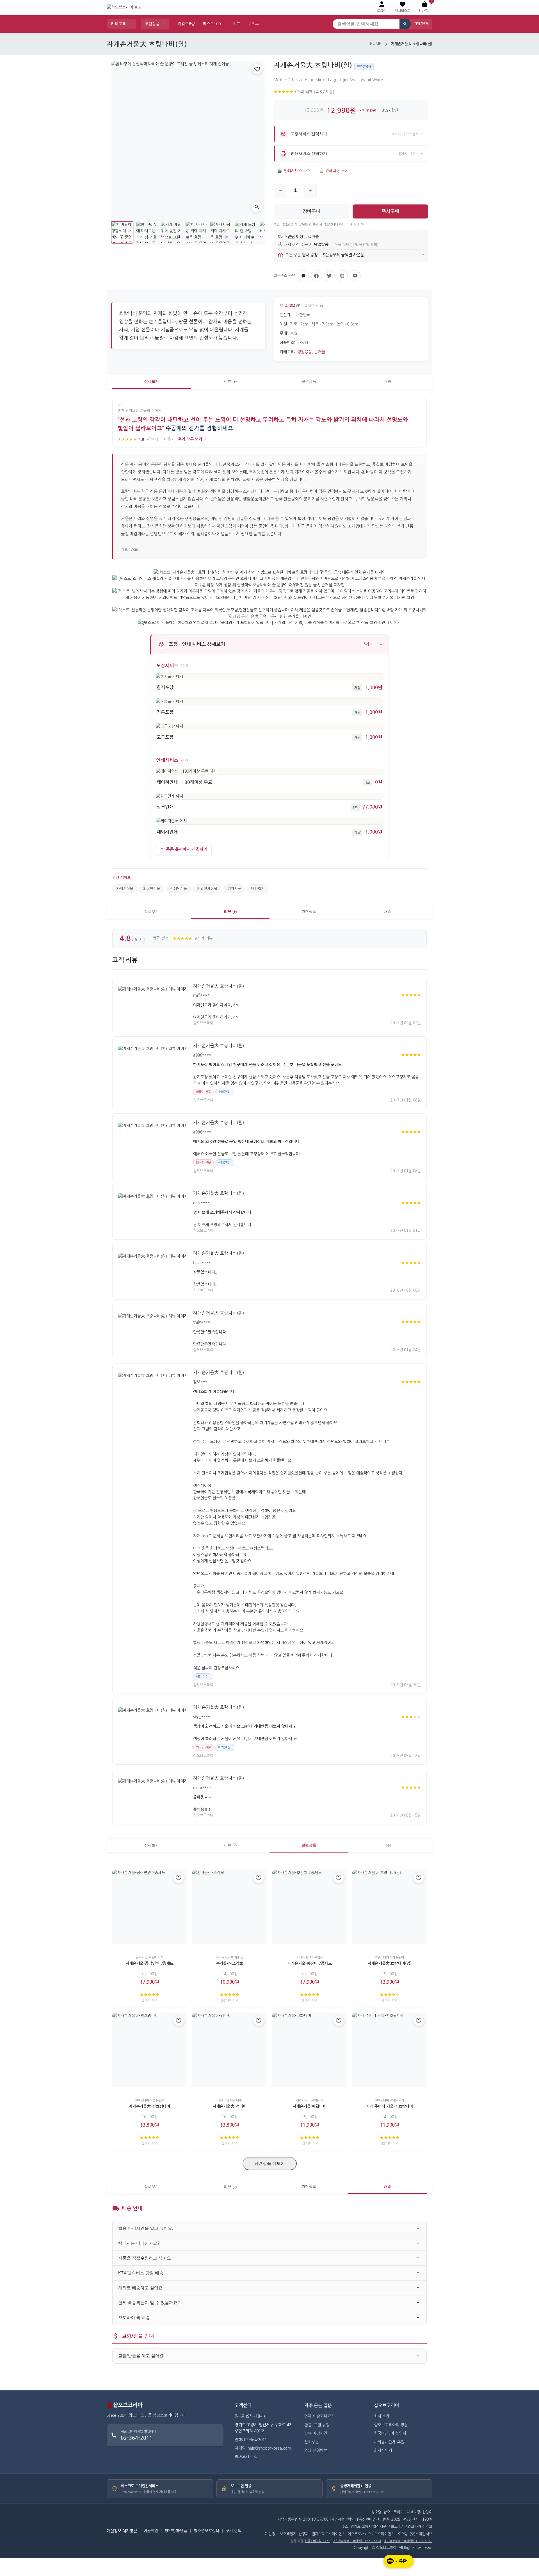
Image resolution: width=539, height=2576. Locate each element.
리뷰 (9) (230, 381)
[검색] (405, 24)
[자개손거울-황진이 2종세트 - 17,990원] (310, 1907)
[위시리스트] (257, 69)
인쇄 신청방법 (316, 2450)
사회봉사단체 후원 (389, 2442)
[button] (402, 7)
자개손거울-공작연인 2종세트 (149, 1963)
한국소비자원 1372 (317, 2541)
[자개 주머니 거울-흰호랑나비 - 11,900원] (390, 2050)
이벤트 (253, 24)
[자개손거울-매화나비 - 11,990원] (310, 2050)
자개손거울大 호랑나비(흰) (219, 986)
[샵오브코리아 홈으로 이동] (124, 8)
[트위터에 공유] (329, 276)
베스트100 (212, 24)
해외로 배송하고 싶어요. (141, 2288)
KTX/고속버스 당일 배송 (141, 2273)
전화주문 (312, 2442)
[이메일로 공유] (355, 276)
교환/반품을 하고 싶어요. (141, 2356)
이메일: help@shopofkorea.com (263, 2448)
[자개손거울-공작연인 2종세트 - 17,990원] (149, 1907)
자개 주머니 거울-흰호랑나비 (390, 2106)
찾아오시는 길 (246, 2457)
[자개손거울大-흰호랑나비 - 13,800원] (149, 2050)
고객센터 (243, 2405)
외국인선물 (152, 889)
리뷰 (237, 24)
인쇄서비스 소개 (294, 171)
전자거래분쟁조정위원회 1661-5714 (357, 2541)
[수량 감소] (281, 191)
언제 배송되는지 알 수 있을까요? (149, 2303)
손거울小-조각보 (230, 1963)
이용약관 (151, 2531)
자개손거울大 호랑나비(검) (389, 1963)
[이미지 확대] (257, 207)
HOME (375, 44)
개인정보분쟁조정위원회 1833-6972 (408, 2541)
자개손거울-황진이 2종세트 (309, 1963)
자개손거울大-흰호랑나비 (149, 2106)
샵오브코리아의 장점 (391, 2425)
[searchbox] (366, 24)
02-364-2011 (137, 2438)
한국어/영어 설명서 (390, 2433)
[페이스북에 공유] (316, 276)
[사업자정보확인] (343, 2519)
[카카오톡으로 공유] (303, 276)
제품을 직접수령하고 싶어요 (145, 2258)
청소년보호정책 (206, 2531)
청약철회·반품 (176, 2531)
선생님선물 (179, 889)
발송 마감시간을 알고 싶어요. (146, 2228)
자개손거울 (125, 889)
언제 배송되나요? (319, 2416)
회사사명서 (383, 2450)
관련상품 (309, 381)
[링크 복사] (342, 276)
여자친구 (234, 889)
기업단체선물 (207, 889)
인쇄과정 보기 (334, 171)
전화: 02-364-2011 (251, 2440)
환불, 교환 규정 (317, 2425)
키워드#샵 (186, 24)
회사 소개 (382, 2416)
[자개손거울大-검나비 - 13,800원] (229, 2050)
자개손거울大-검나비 (230, 2106)
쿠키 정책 (234, 2531)
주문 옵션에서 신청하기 (187, 849)
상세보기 (152, 381)
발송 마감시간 (316, 2433)
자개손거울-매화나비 (310, 2106)
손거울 (320, 352)
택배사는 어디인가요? (139, 2243)
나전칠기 (258, 889)
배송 (387, 381)
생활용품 (305, 352)
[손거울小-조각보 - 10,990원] (229, 1907)
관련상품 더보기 (270, 2163)
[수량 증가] (310, 191)
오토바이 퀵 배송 (134, 2317)
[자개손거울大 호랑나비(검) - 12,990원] (390, 1907)
